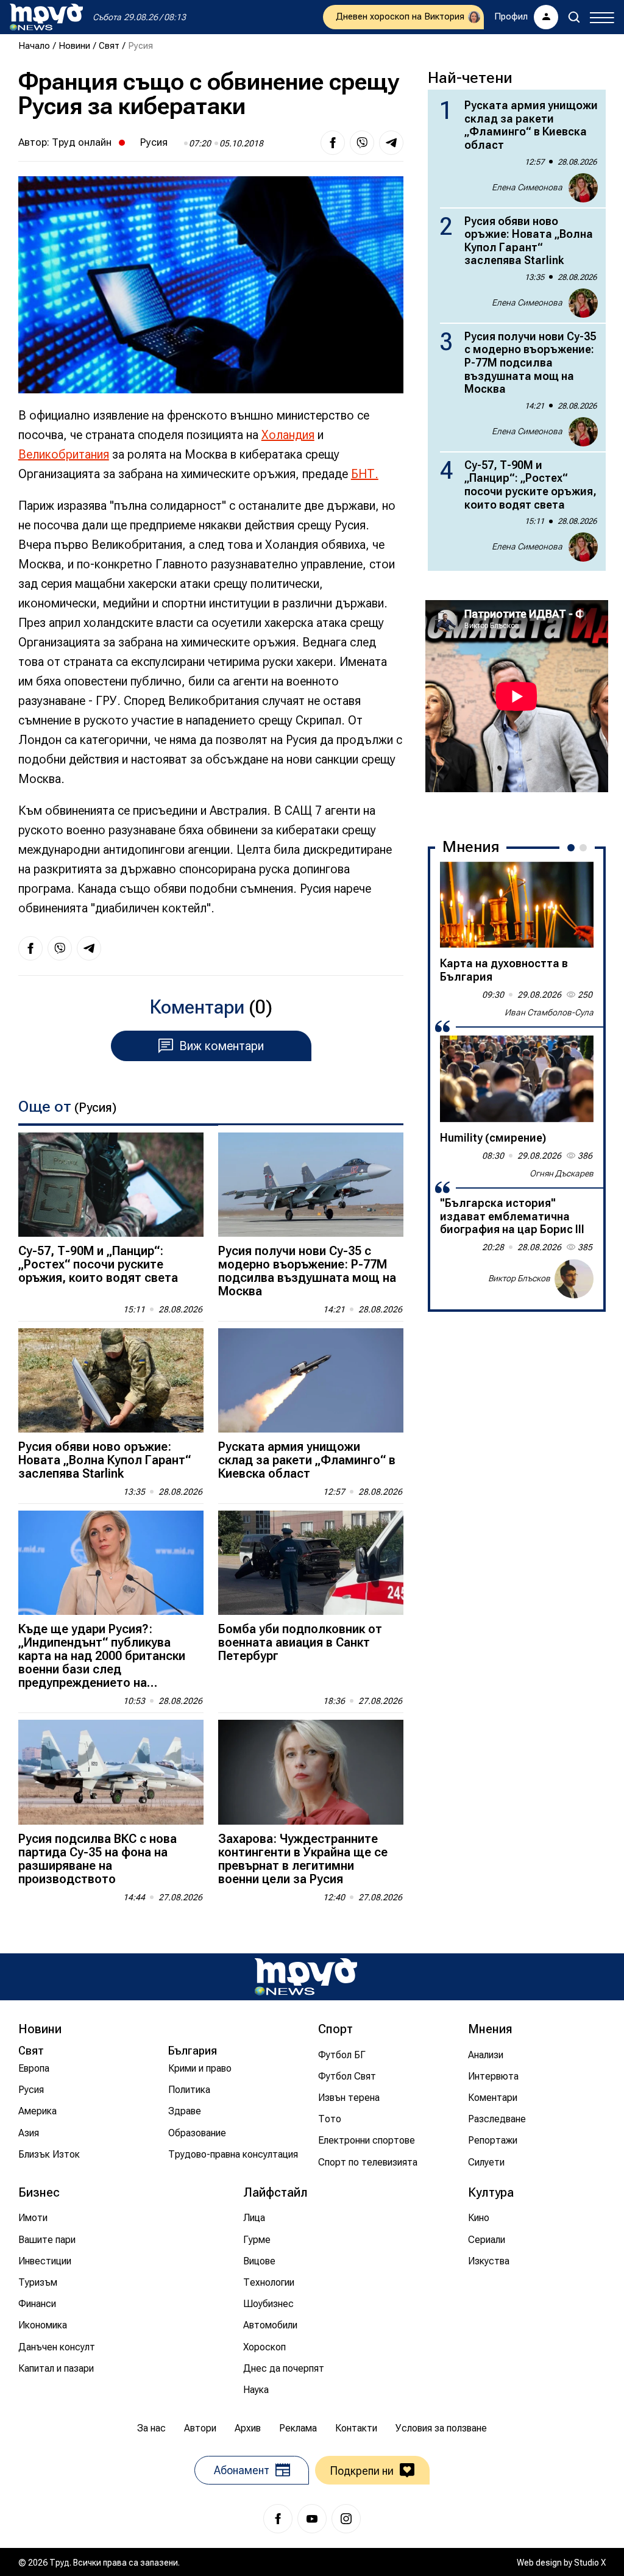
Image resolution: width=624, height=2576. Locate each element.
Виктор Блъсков (519, 1278)
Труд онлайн (82, 142)
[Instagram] (346, 2519)
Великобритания (64, 454)
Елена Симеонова (527, 187)
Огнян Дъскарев (562, 1173)
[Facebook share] (333, 143)
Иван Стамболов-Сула (549, 1012)
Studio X (590, 2563)
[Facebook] (278, 2519)
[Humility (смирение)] (517, 1079)
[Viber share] (362, 143)
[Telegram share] (391, 143)
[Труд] (306, 1977)
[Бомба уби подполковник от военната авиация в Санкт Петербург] (311, 1563)
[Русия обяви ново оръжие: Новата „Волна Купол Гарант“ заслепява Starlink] (111, 1380)
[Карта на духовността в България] (517, 905)
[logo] (46, 17)
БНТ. (365, 474)
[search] (574, 17)
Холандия (288, 435)
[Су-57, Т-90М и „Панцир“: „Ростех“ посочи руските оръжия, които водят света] (111, 1185)
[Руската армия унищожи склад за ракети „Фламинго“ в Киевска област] (311, 1380)
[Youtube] (312, 2519)
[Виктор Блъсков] (574, 1279)
